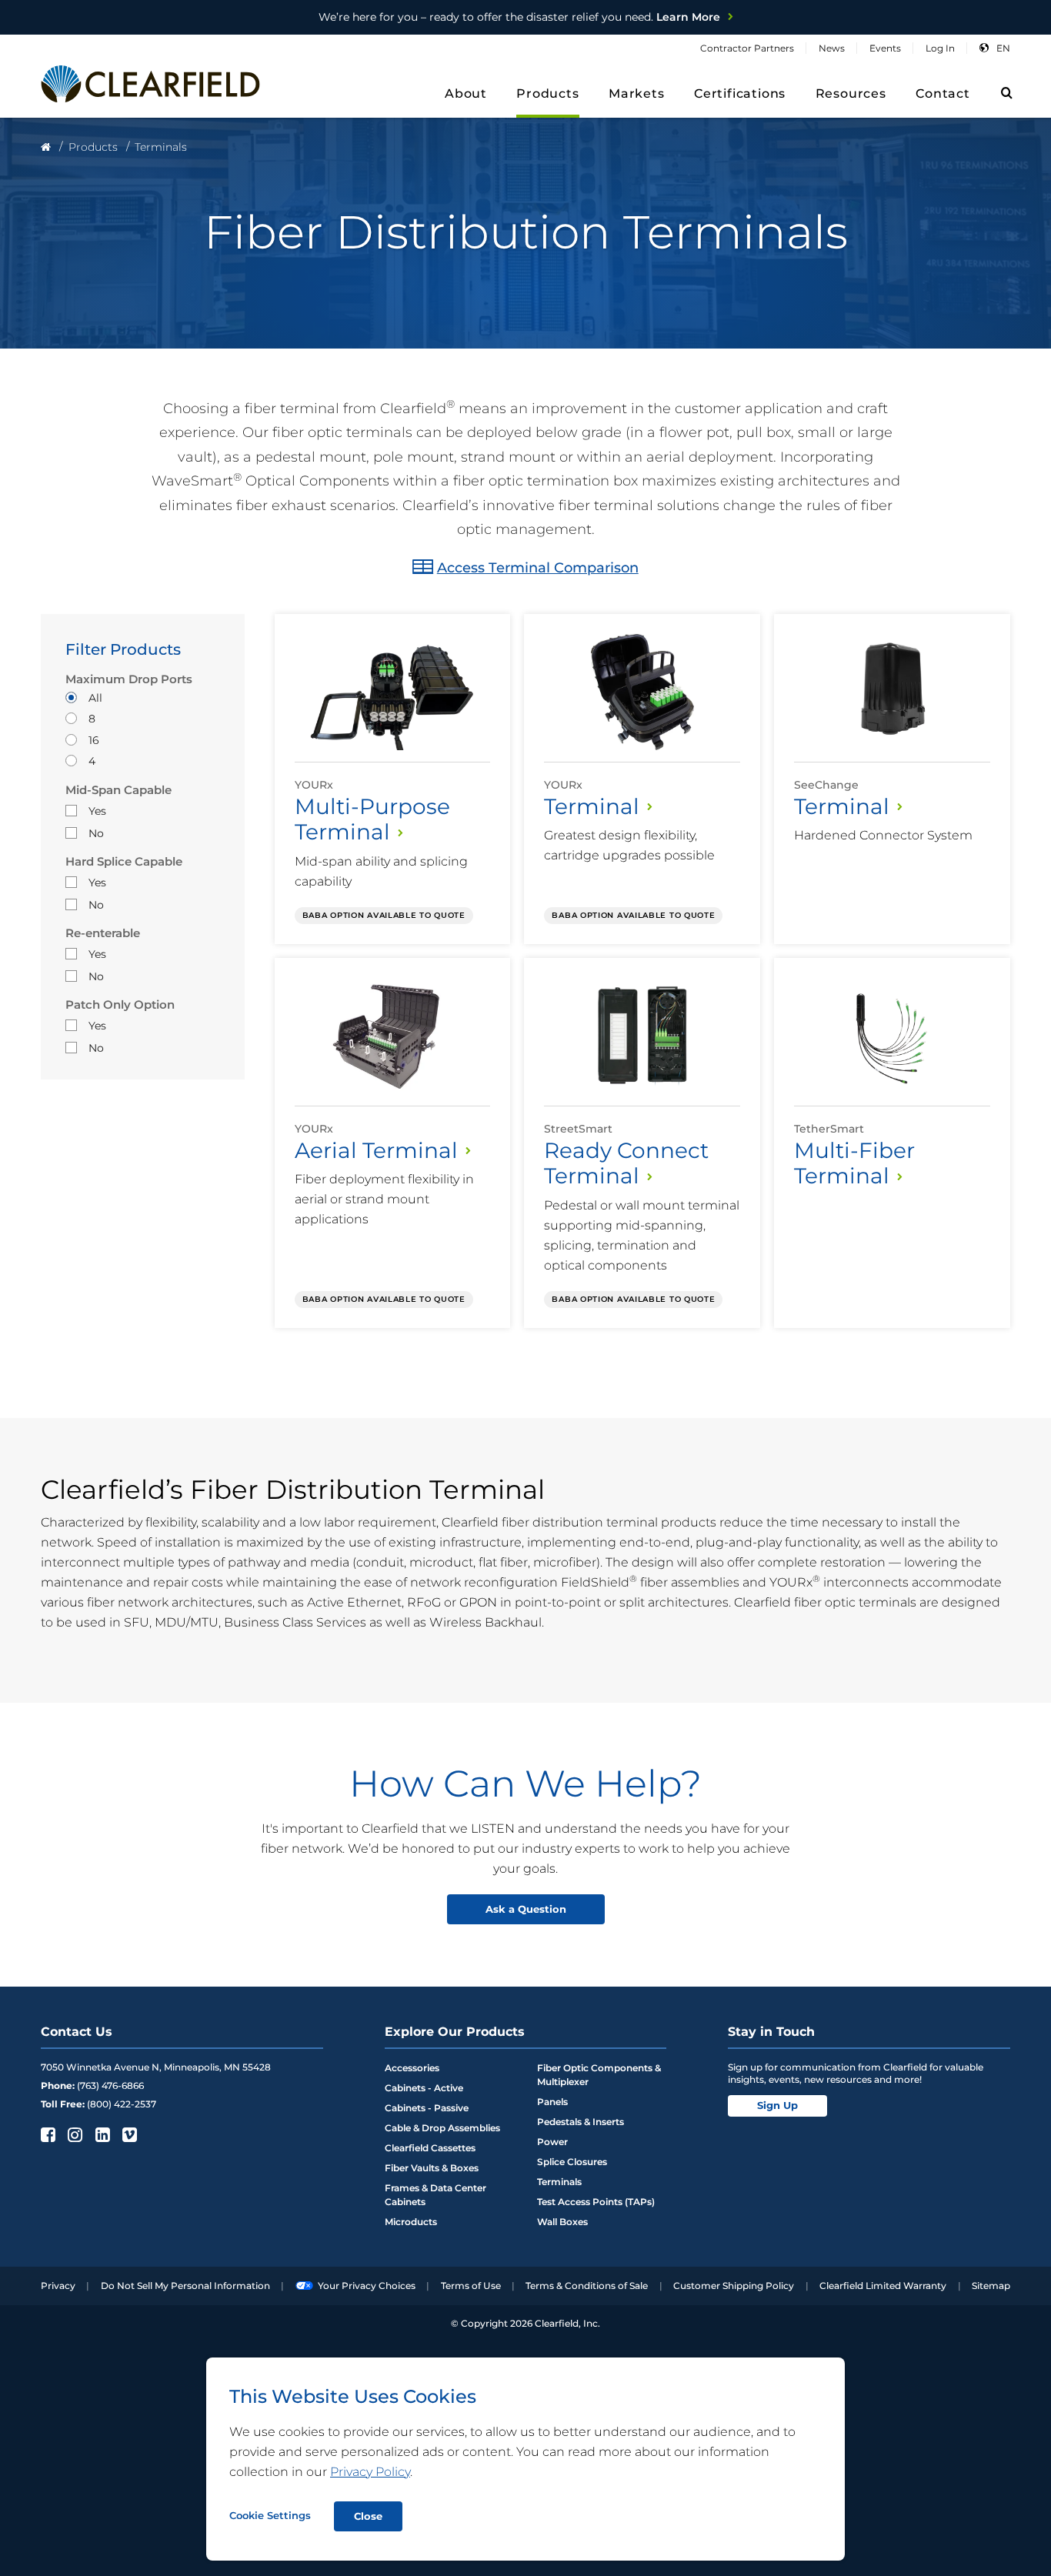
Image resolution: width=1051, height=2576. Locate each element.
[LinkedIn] (101, 2134)
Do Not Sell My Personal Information (185, 2286)
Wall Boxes (562, 2222)
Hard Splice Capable (124, 862)
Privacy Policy (370, 2472)
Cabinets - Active (424, 2088)
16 (94, 740)
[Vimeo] (128, 2134)
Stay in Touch (771, 2032)
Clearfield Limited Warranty (883, 2286)
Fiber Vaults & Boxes (432, 2168)
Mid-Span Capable (118, 790)
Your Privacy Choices (367, 2286)
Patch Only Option (120, 1005)
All (95, 698)
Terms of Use (471, 2286)
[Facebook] (47, 2134)
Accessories (412, 2068)
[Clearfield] (46, 147)
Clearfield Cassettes (430, 2148)
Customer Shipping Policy (734, 2286)
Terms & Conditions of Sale (587, 2286)
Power (552, 2142)
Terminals (559, 2182)
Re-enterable (103, 933)
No (96, 833)
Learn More (519, 17)
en (1003, 48)
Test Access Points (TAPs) (596, 2202)
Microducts (411, 2222)
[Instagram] (73, 2134)
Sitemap (991, 2286)
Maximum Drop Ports (129, 679)
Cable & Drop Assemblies (442, 2128)
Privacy (58, 2286)
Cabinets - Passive (427, 2108)
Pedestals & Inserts (581, 2122)
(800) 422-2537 (122, 2104)
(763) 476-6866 (110, 2085)
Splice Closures (572, 2162)
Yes (97, 811)
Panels (552, 2102)
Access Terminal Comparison (538, 568)
